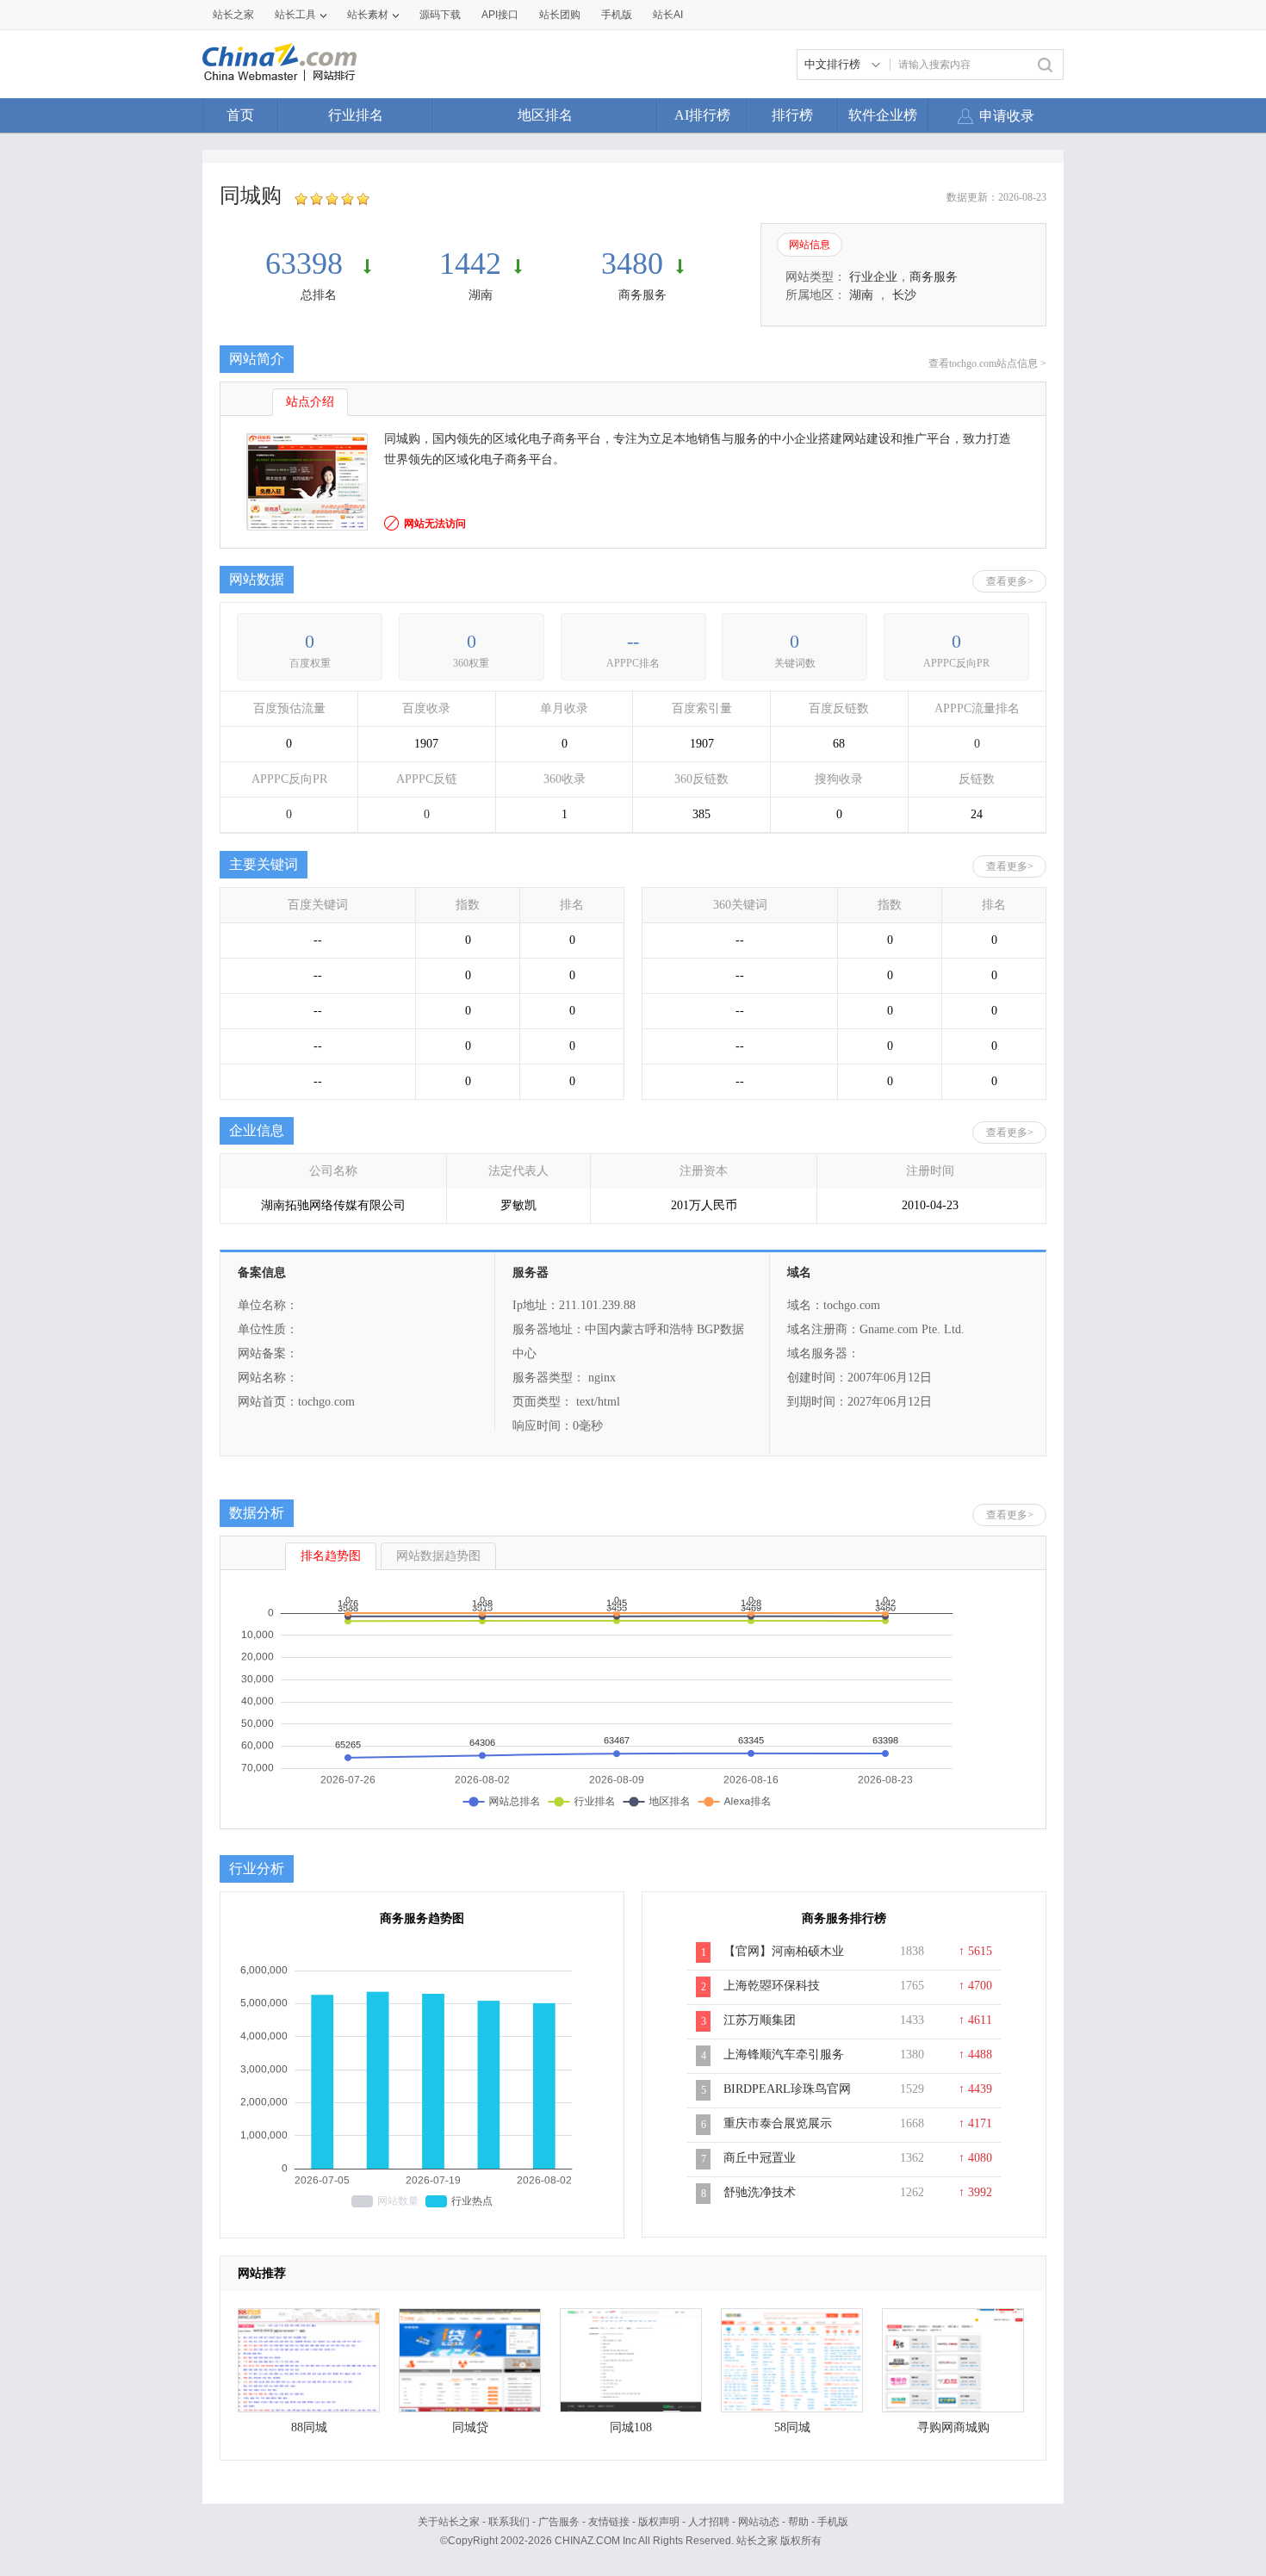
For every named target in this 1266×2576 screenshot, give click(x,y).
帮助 (798, 2522)
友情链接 (609, 2522)
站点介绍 (310, 402)
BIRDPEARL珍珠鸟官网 (787, 2089)
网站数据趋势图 (438, 1556)
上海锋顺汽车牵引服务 (784, 2055)
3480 (632, 264)
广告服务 (559, 2522)
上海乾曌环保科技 (772, 1986)
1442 (470, 264)
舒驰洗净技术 (760, 2192)
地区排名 (545, 115)
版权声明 (659, 2522)
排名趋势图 (331, 1556)
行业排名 (356, 115)
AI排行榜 (702, 115)
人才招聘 (709, 2522)
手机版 (833, 2522)
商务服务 (642, 295)
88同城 (309, 2427)
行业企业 (873, 277)
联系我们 (509, 2522)
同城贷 (470, 2427)
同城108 (631, 2427)
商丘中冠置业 (760, 2158)
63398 (308, 264)
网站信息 (810, 245)
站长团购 (560, 15)
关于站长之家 (449, 2522)
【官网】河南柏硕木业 (784, 1951)
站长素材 (368, 15)
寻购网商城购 (953, 2427)
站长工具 (295, 15)
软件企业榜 (883, 115)
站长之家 (233, 15)
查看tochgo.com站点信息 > (987, 363)
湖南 (481, 295)
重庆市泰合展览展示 (778, 2123)
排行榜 (792, 115)
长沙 (904, 295)
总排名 (319, 295)
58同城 (792, 2427)
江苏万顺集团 (760, 2020)
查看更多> (1010, 581)
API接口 (500, 15)
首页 (240, 115)
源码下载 (440, 15)
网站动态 (759, 2522)
